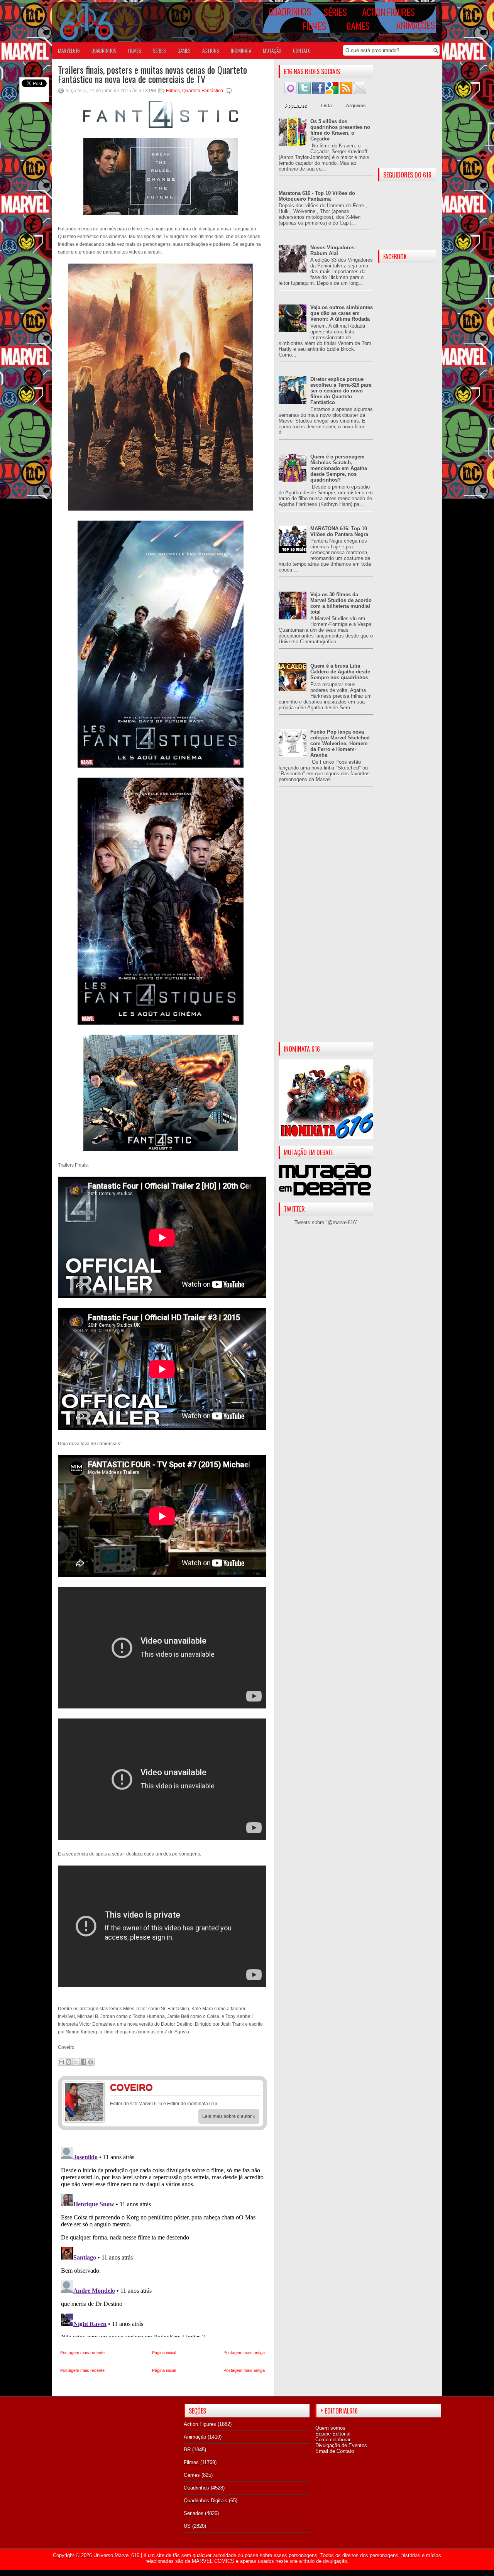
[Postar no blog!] (69, 2062)
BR (187, 2450)
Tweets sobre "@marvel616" (326, 1222)
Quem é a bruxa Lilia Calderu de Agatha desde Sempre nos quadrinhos (340, 672)
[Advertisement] (326, 921)
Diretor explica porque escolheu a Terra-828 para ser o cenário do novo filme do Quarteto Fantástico (341, 391)
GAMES (184, 51)
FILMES (135, 51)
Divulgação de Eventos (341, 2445)
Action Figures (200, 2424)
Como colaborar (333, 2440)
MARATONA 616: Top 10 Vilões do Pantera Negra (339, 531)
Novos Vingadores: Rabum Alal (333, 250)
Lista (327, 106)
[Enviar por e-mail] (61, 2062)
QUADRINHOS (104, 51)
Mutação (272, 51)
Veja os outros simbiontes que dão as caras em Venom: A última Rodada (342, 313)
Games (192, 2475)
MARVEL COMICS (213, 2561)
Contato (302, 51)
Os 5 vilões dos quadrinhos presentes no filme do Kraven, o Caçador (340, 130)
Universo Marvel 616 (116, 2555)
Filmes (173, 91)
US (187, 2526)
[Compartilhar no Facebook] (83, 2062)
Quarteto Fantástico (203, 91)
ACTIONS (211, 51)
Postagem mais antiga (244, 2353)
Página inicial (164, 2353)
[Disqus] (162, 2240)
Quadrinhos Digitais (206, 2501)
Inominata (241, 51)
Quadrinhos (196, 2488)
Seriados (194, 2513)
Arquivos (356, 106)
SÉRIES (159, 51)
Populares (296, 106)
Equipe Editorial (333, 2434)
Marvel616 (69, 51)
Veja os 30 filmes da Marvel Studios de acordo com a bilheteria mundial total (341, 603)
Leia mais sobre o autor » (229, 2116)
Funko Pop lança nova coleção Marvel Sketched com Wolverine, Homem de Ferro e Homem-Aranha (340, 743)
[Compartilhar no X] (76, 2062)
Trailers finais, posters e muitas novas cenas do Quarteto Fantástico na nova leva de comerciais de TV (152, 74)
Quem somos (330, 2428)
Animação (195, 2437)
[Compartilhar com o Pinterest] (91, 2062)
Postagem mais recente (82, 2353)
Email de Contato (335, 2451)
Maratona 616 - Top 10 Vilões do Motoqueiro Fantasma (317, 196)
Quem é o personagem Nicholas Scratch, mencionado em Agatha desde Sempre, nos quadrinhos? (339, 468)
